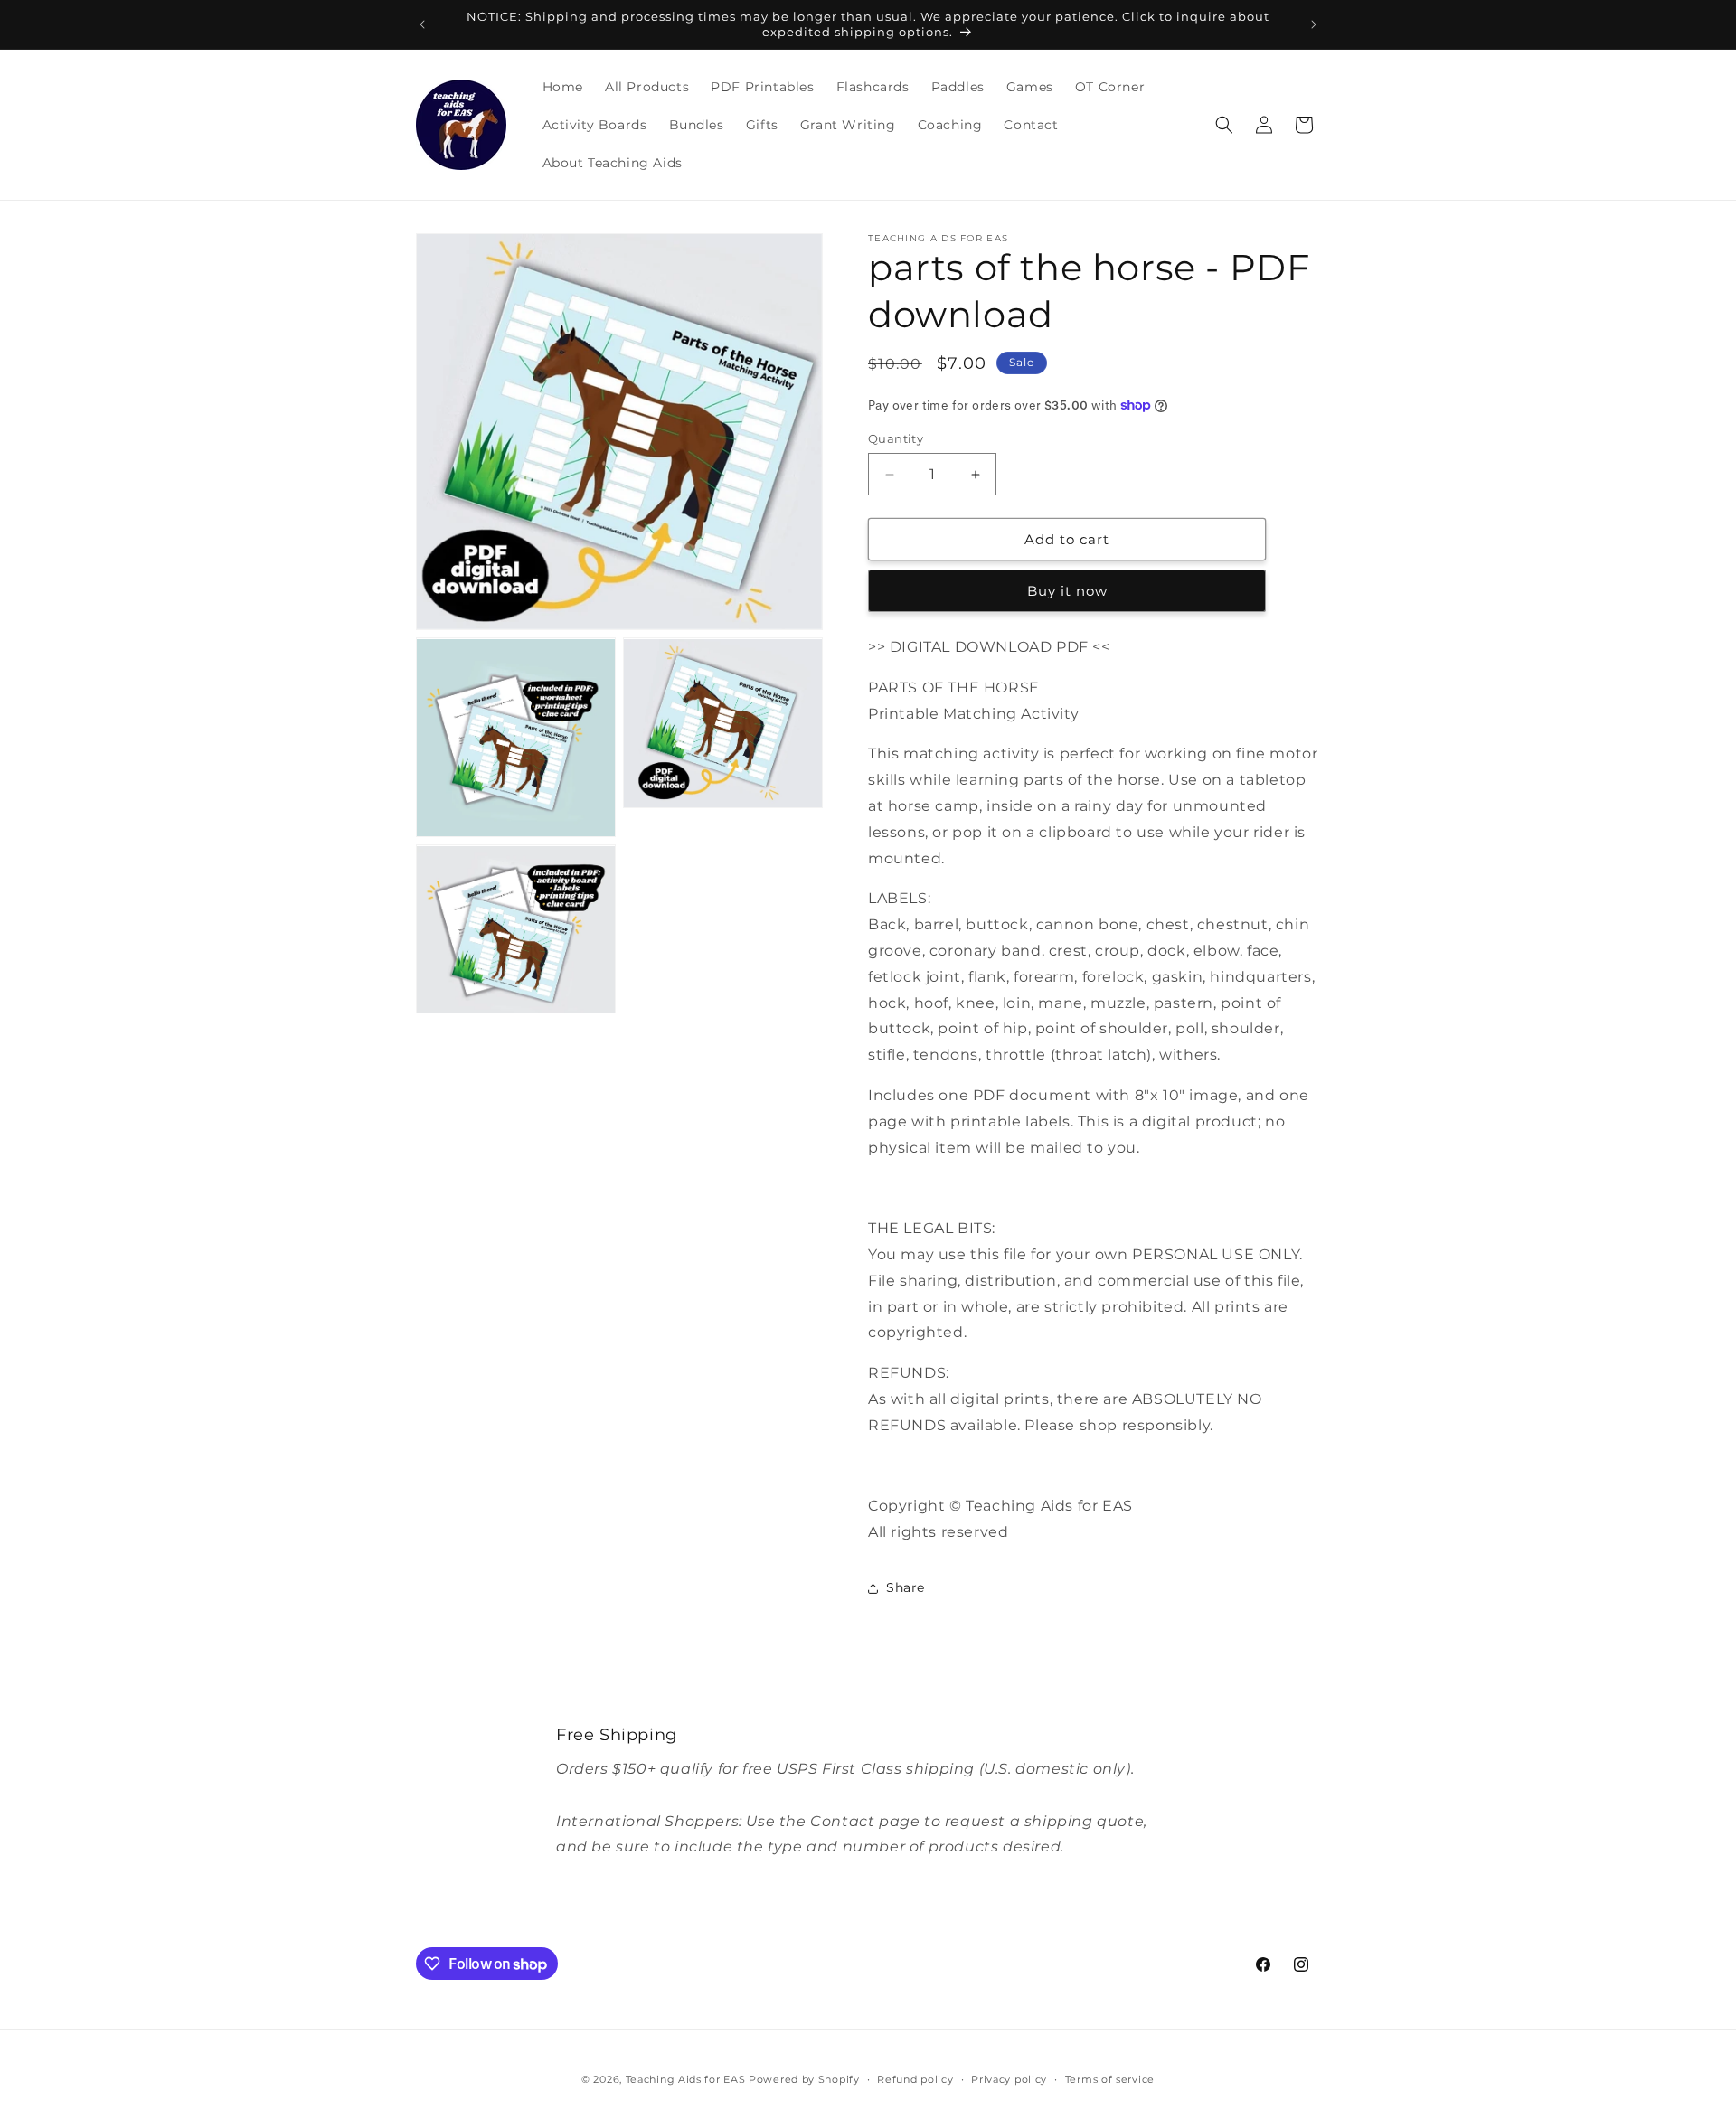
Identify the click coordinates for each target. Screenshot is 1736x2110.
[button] (1224, 125)
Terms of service (1110, 2079)
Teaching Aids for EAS (686, 2079)
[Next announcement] (1314, 24)
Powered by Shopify (804, 2079)
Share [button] (906, 1587)
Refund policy (915, 2079)
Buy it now (1067, 591)
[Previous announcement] (422, 24)
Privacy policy (1009, 2079)
